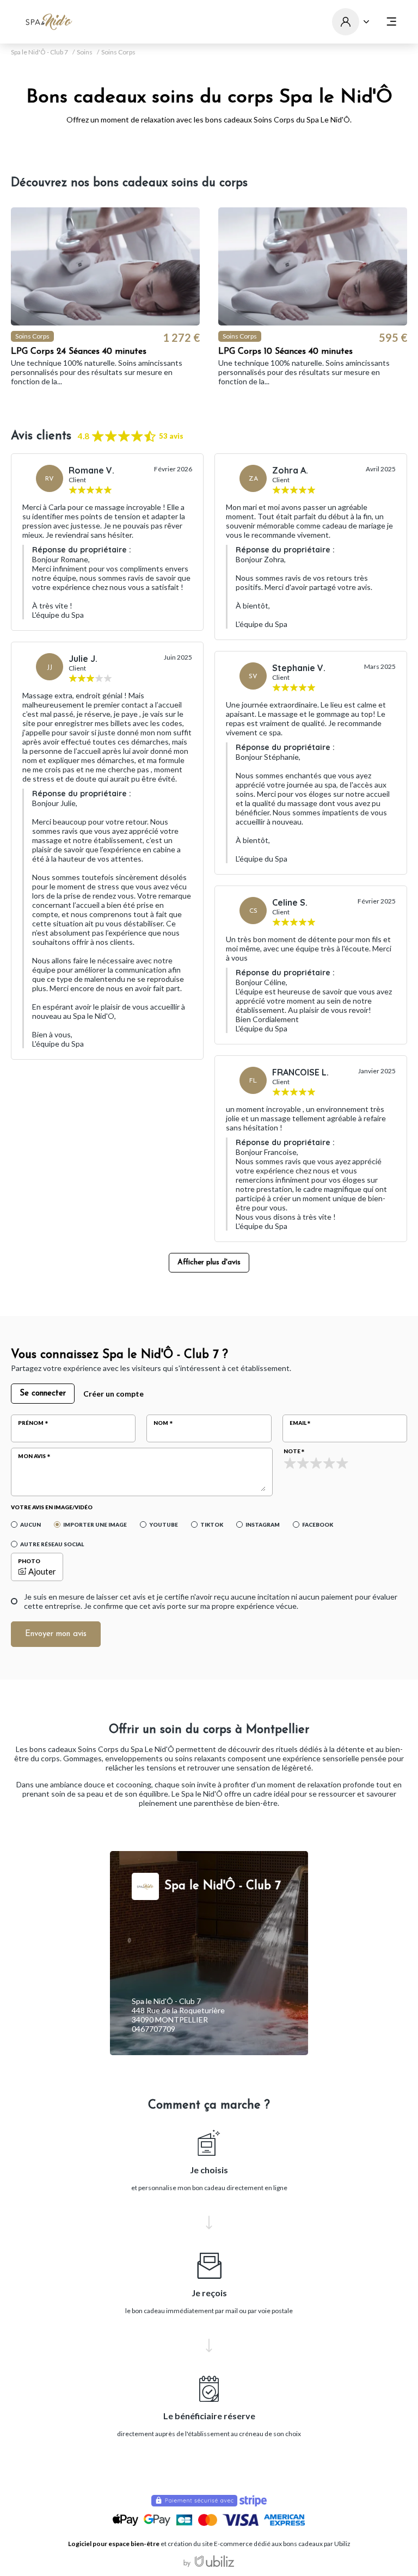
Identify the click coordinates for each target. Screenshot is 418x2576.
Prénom (31, 1423)
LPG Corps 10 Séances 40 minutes (285, 352)
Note (292, 1451)
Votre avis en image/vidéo (52, 1507)
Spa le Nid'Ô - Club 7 (39, 52)
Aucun (30, 1524)
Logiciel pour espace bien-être (114, 2544)
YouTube (164, 1524)
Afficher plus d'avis (209, 1262)
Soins (85, 52)
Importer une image (95, 1524)
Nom (161, 1423)
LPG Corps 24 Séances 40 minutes (79, 352)
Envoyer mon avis (56, 1634)
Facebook (318, 1524)
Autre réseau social (52, 1544)
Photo (29, 1561)
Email (298, 1423)
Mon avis (32, 1456)
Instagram (263, 1524)
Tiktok (212, 1524)
